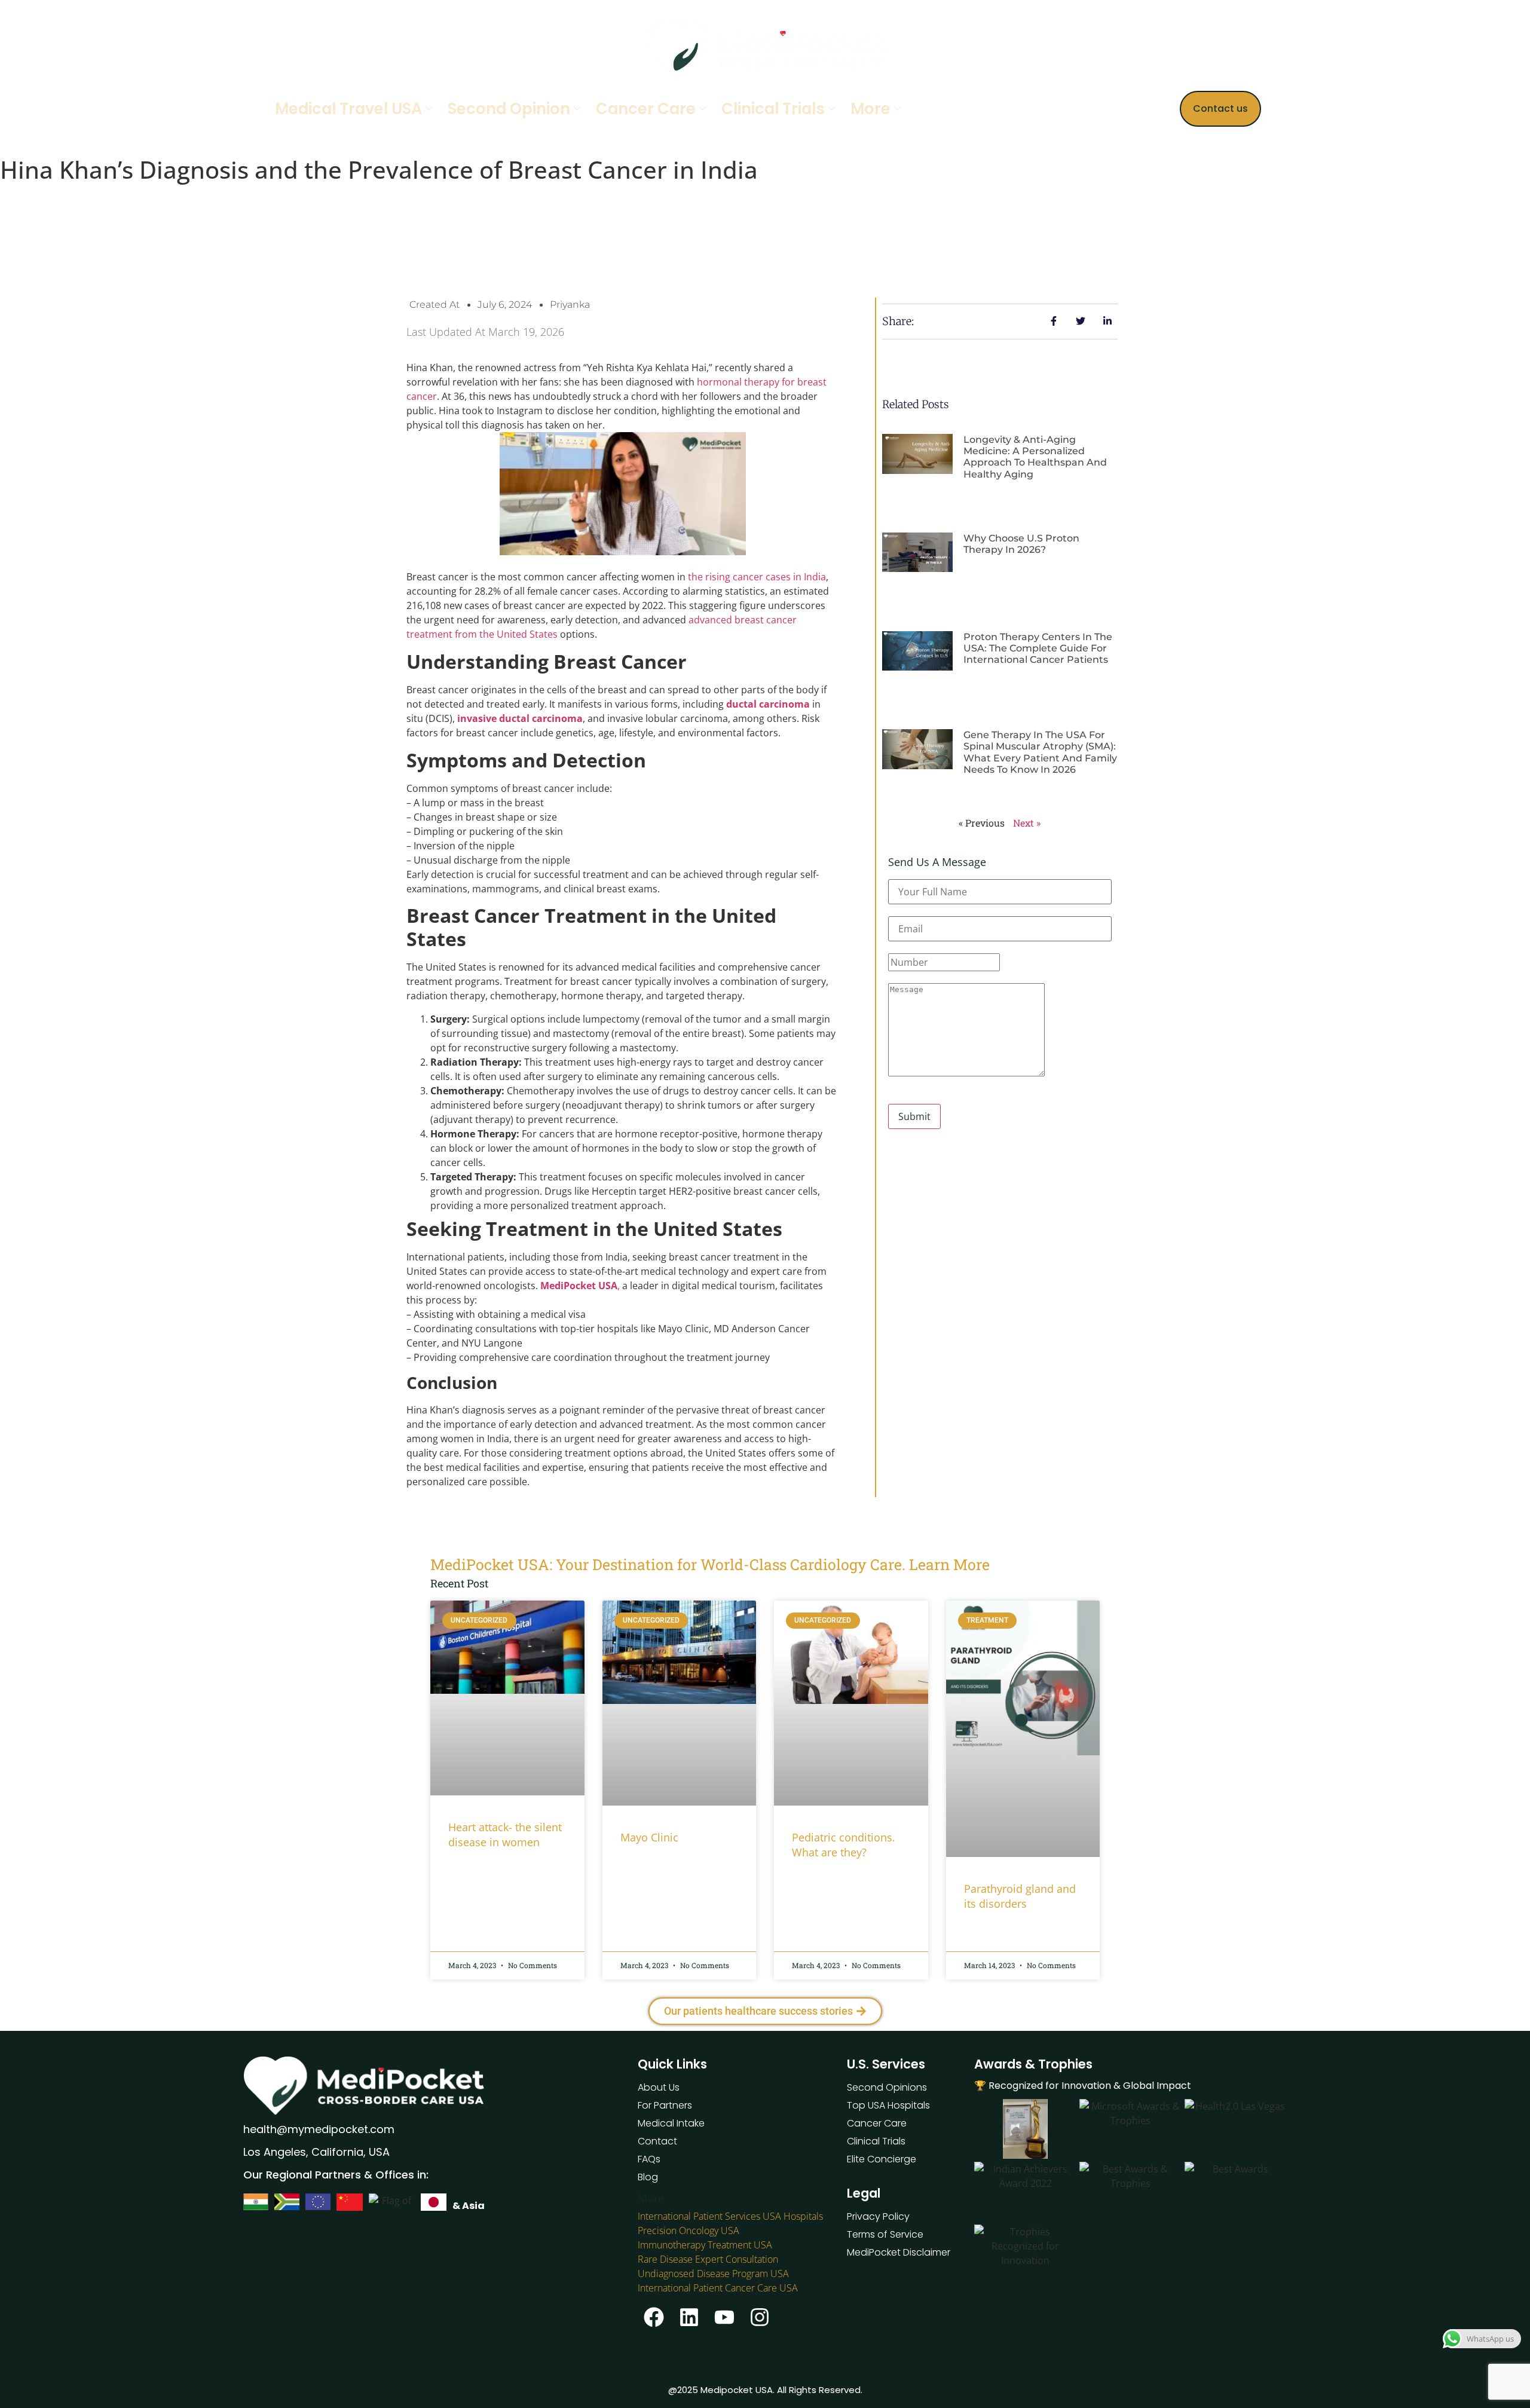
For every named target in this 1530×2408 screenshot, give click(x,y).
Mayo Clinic (649, 1837)
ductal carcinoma (768, 704)
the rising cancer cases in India (757, 577)
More (870, 109)
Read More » (471, 1873)
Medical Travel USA (348, 109)
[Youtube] (724, 2317)
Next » (1027, 823)
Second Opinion (509, 109)
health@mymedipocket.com (319, 2129)
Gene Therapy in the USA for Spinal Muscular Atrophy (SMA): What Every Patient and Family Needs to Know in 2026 (1040, 752)
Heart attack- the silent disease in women (505, 1835)
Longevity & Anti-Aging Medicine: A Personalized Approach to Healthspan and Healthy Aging (1035, 457)
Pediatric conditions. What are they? (844, 1845)
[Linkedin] (689, 2317)
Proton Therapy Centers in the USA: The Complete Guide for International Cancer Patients (1038, 648)
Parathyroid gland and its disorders (1020, 1896)
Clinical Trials (773, 109)
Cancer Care (646, 109)
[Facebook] (654, 2317)
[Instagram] (760, 2317)
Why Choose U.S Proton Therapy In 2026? (1021, 544)
